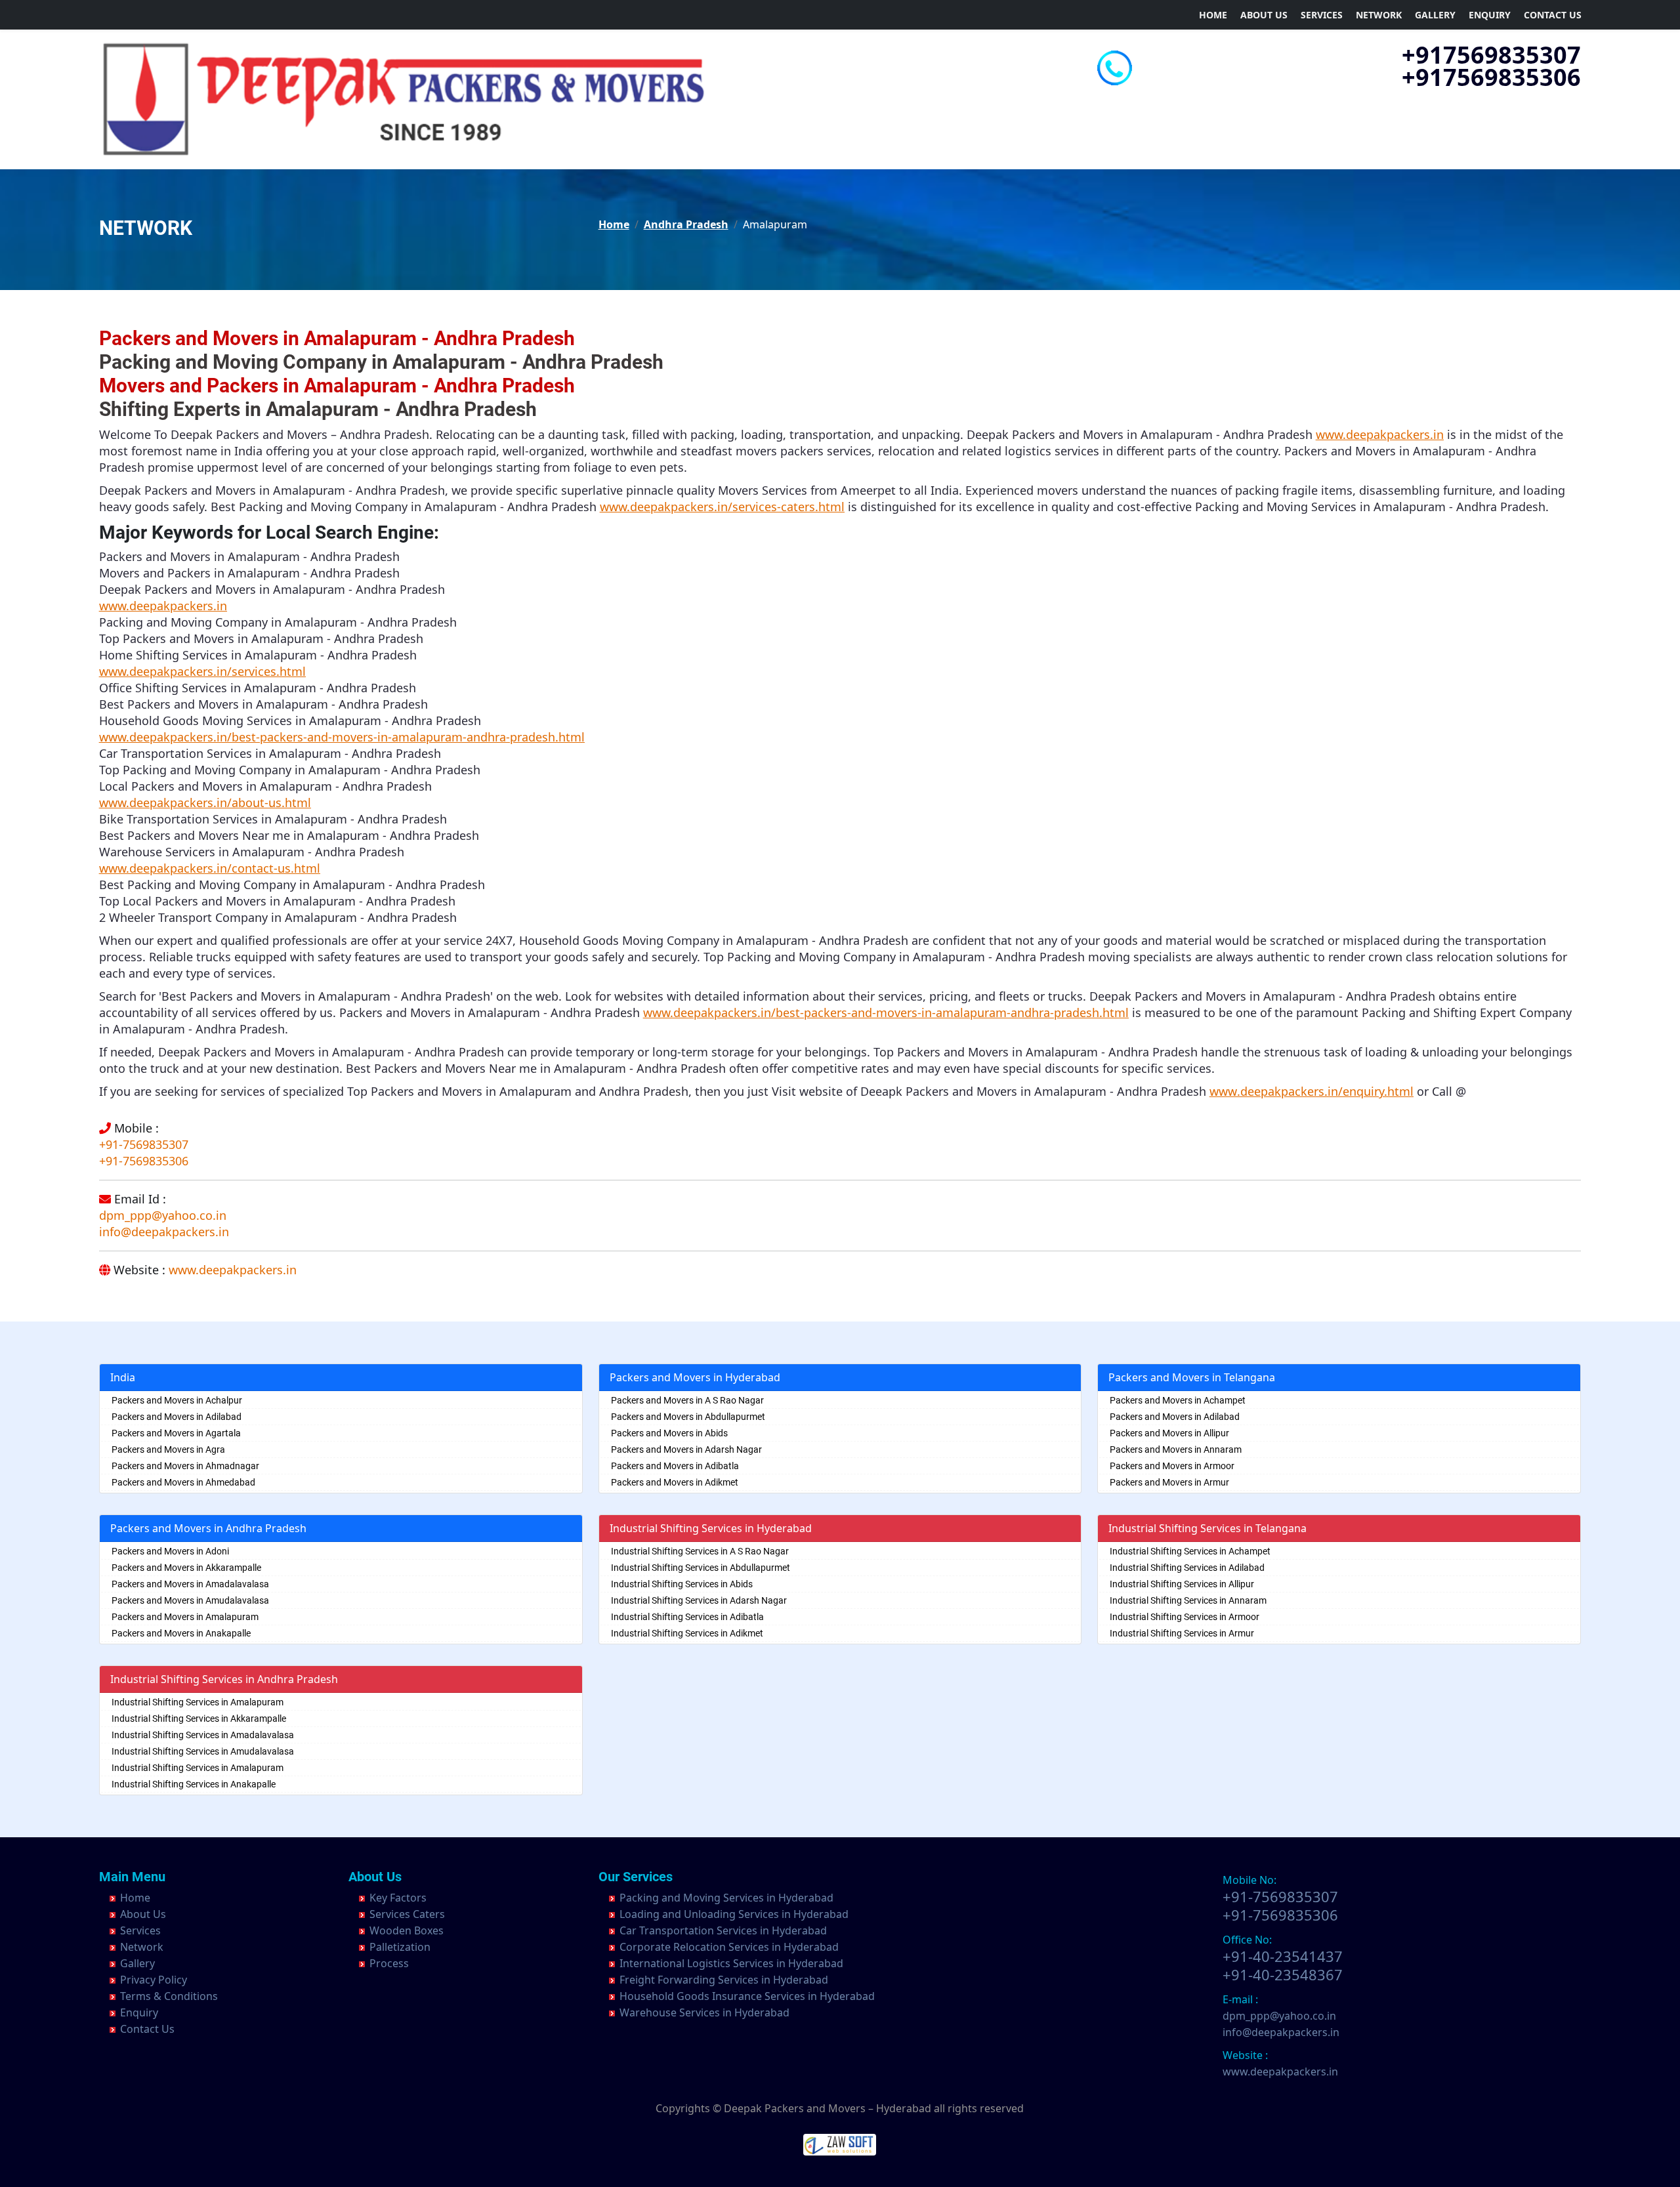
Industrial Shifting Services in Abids (682, 1584)
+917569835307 (1491, 55)
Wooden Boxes (407, 1930)
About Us (1264, 15)
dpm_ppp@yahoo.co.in (163, 1215)
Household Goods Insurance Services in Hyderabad (747, 1996)
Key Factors (398, 1898)
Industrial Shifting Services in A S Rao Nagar (700, 1551)
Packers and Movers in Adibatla (675, 1466)
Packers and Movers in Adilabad (177, 1417)
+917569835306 (1491, 77)
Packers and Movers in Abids (669, 1433)
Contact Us (1553, 15)
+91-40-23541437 (1283, 1956)
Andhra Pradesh (686, 224)
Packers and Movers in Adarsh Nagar (686, 1449)
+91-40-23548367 (1283, 1974)
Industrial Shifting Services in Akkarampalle (199, 1718)
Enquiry (1490, 15)
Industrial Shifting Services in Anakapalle (194, 1784)
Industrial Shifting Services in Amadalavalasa (203, 1735)
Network (1379, 15)
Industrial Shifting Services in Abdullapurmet (701, 1568)
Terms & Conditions (169, 1996)
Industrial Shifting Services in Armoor (1185, 1617)
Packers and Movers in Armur (1169, 1482)
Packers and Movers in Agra (168, 1449)
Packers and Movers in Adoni (170, 1551)
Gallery (1435, 15)
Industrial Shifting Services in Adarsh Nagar (699, 1600)
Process (389, 1963)
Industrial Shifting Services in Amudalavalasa (203, 1751)
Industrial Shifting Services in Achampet (1190, 1551)
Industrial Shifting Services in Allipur (1182, 1584)
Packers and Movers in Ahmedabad (183, 1482)
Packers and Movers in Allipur (1169, 1433)
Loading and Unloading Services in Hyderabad (734, 1914)
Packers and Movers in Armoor (1172, 1466)
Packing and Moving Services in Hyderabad (726, 1898)
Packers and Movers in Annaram (1176, 1449)
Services (1322, 15)
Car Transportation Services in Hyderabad (723, 1930)
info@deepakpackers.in (164, 1232)
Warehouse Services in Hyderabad (704, 2012)
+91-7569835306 (144, 1161)
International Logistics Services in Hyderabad (731, 1963)
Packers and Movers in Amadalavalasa (190, 1584)
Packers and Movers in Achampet (1178, 1400)
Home (1213, 15)
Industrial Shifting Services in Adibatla (687, 1617)
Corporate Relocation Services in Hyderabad (729, 1947)
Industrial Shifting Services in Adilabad (1187, 1568)
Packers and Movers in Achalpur (177, 1400)
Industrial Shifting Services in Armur (1182, 1633)
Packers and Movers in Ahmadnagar (185, 1466)
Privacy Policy (154, 1980)
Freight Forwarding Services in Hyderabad (724, 1980)
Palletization (400, 1947)
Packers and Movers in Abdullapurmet (688, 1417)
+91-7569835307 (144, 1144)
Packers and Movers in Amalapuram (185, 1617)
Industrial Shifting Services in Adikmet (687, 1633)
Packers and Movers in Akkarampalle (186, 1568)
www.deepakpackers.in (233, 1270)
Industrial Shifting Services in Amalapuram (198, 1702)
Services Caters (407, 1914)
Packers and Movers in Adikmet (675, 1482)
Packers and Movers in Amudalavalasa (190, 1600)
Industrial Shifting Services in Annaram (1188, 1600)
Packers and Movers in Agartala (176, 1433)
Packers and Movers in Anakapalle (181, 1633)
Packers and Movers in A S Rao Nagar (687, 1400)
